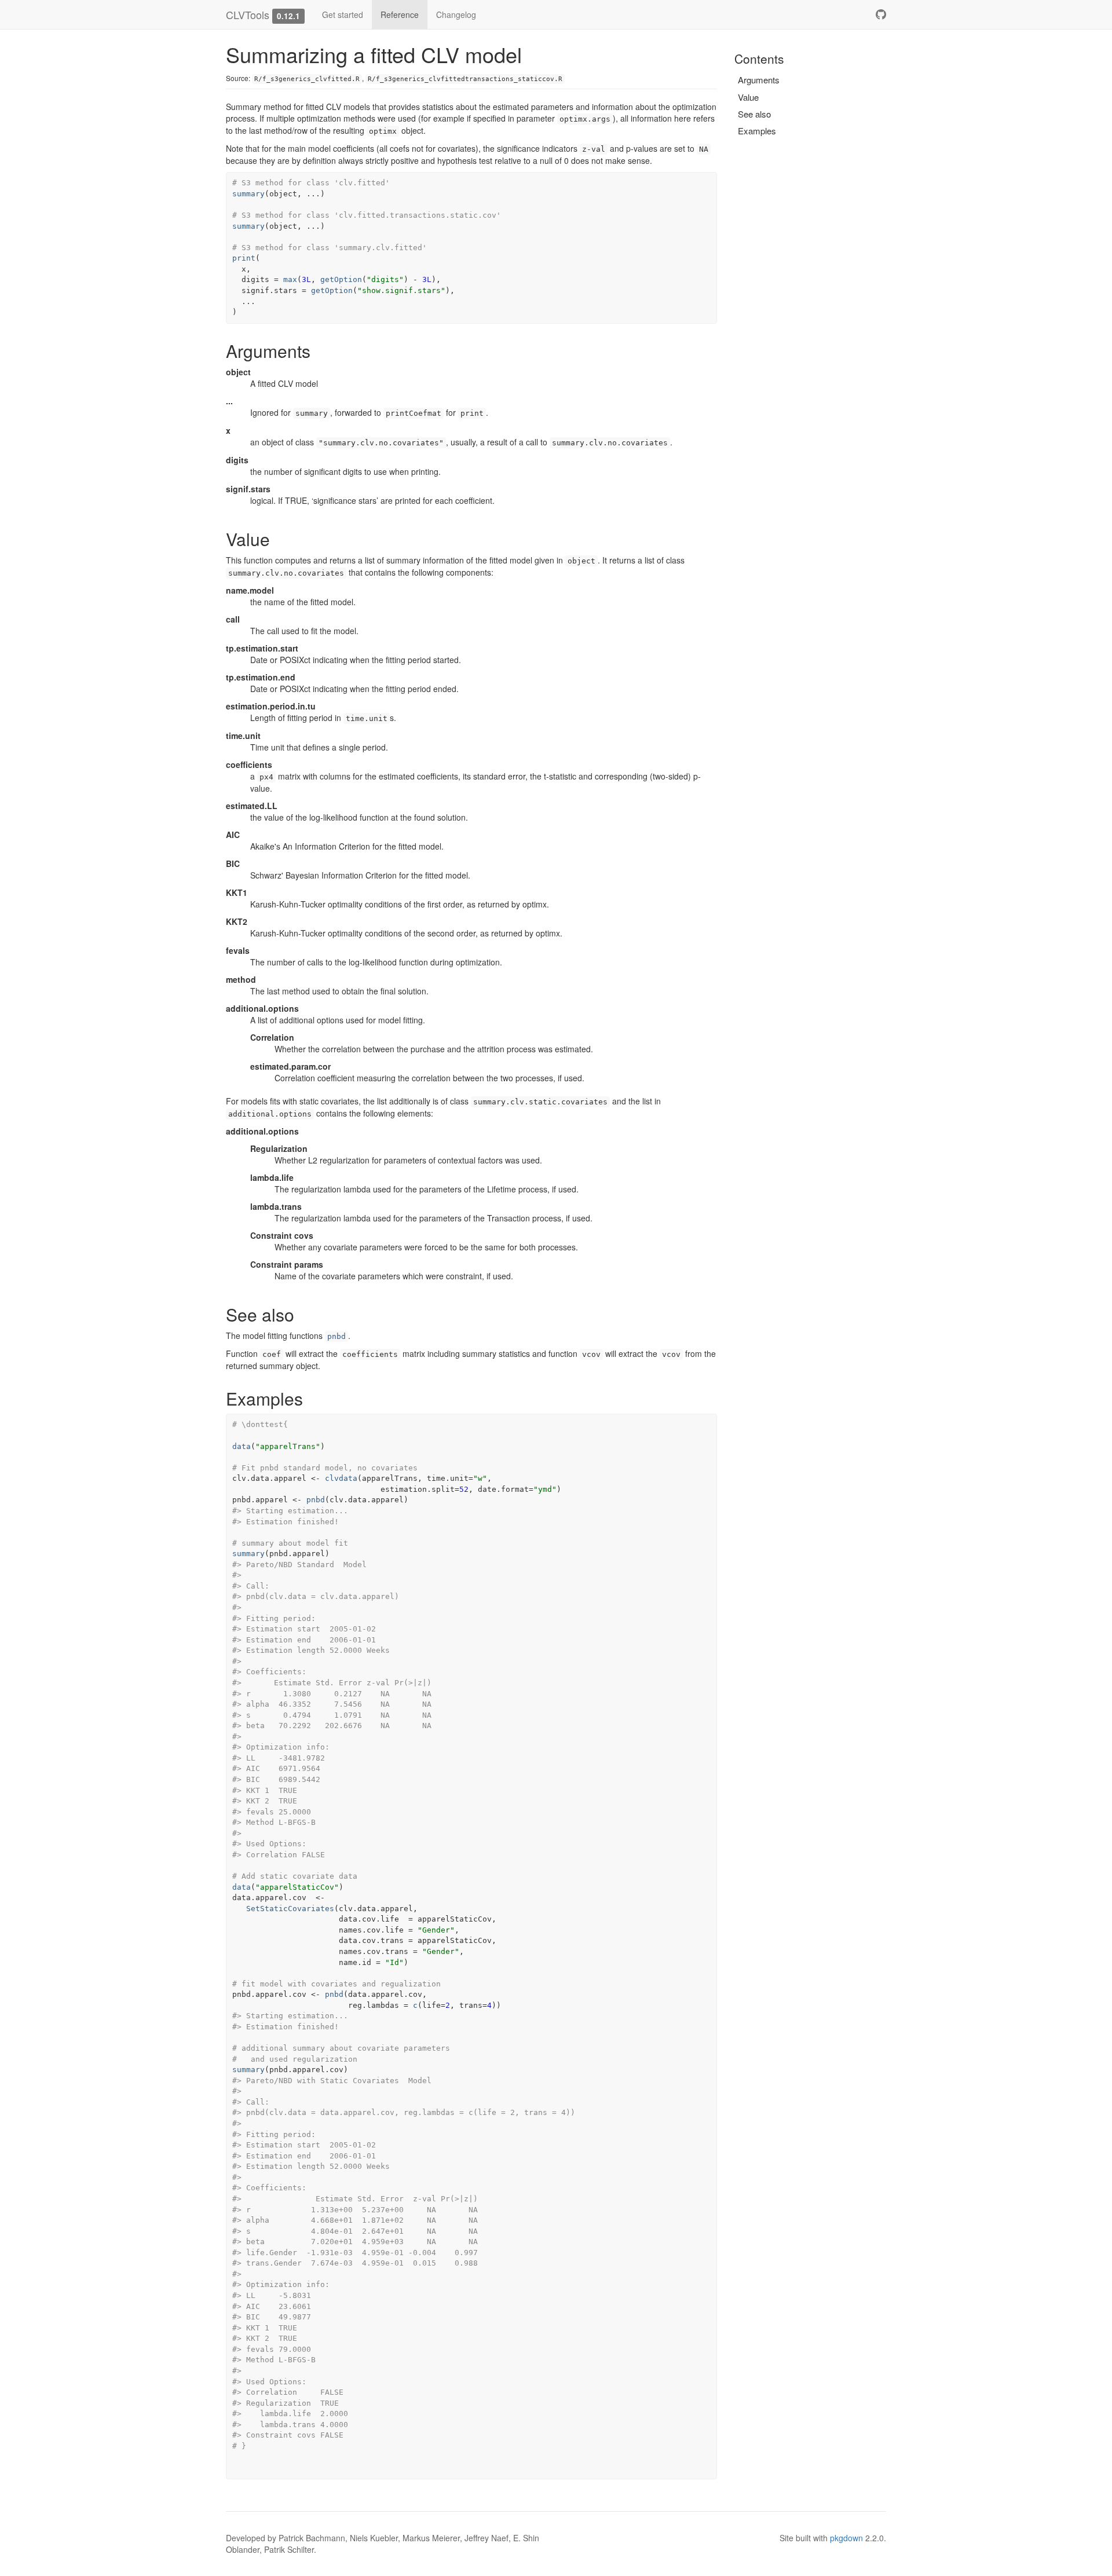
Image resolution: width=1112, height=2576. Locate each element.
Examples (757, 131)
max (290, 279)
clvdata (341, 1478)
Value (748, 97)
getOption (341, 279)
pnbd (336, 1336)
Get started (343, 14)
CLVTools (248, 14)
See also (754, 114)
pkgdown (846, 2538)
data (242, 1446)
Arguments (759, 80)
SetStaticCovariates (290, 1909)
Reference (400, 14)
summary (248, 194)
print (244, 258)
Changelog (456, 14)
